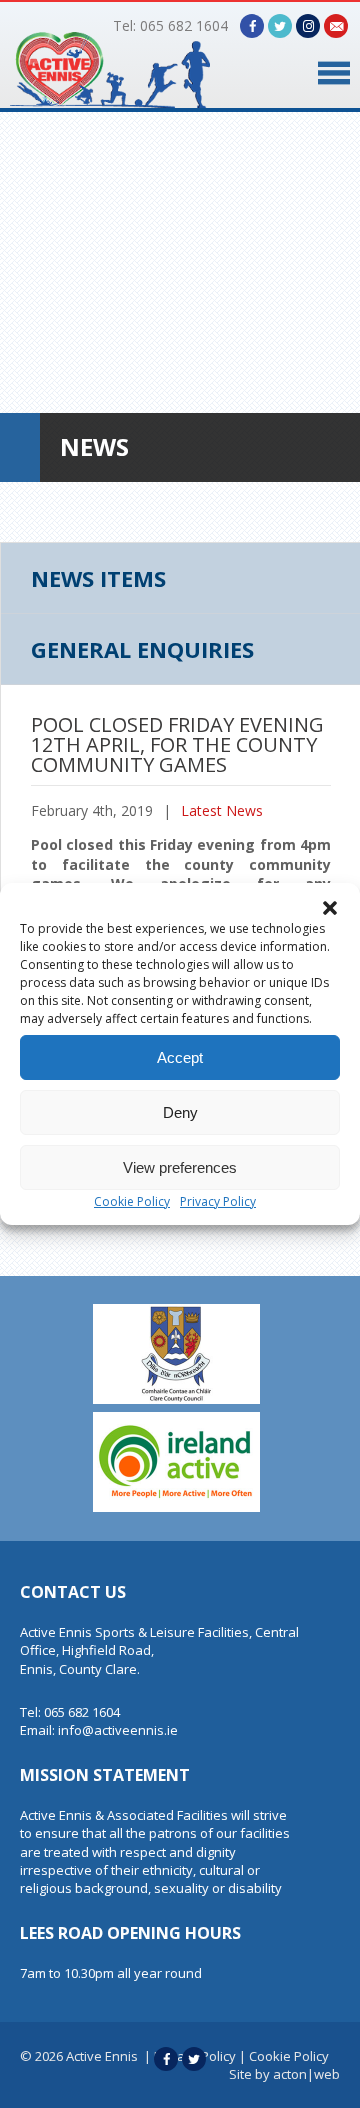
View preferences (180, 1167)
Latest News (222, 810)
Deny (180, 1112)
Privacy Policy (218, 1201)
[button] (330, 908)
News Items (98, 578)
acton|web (306, 2074)
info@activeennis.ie (118, 1730)
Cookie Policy (132, 1201)
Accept (180, 1057)
